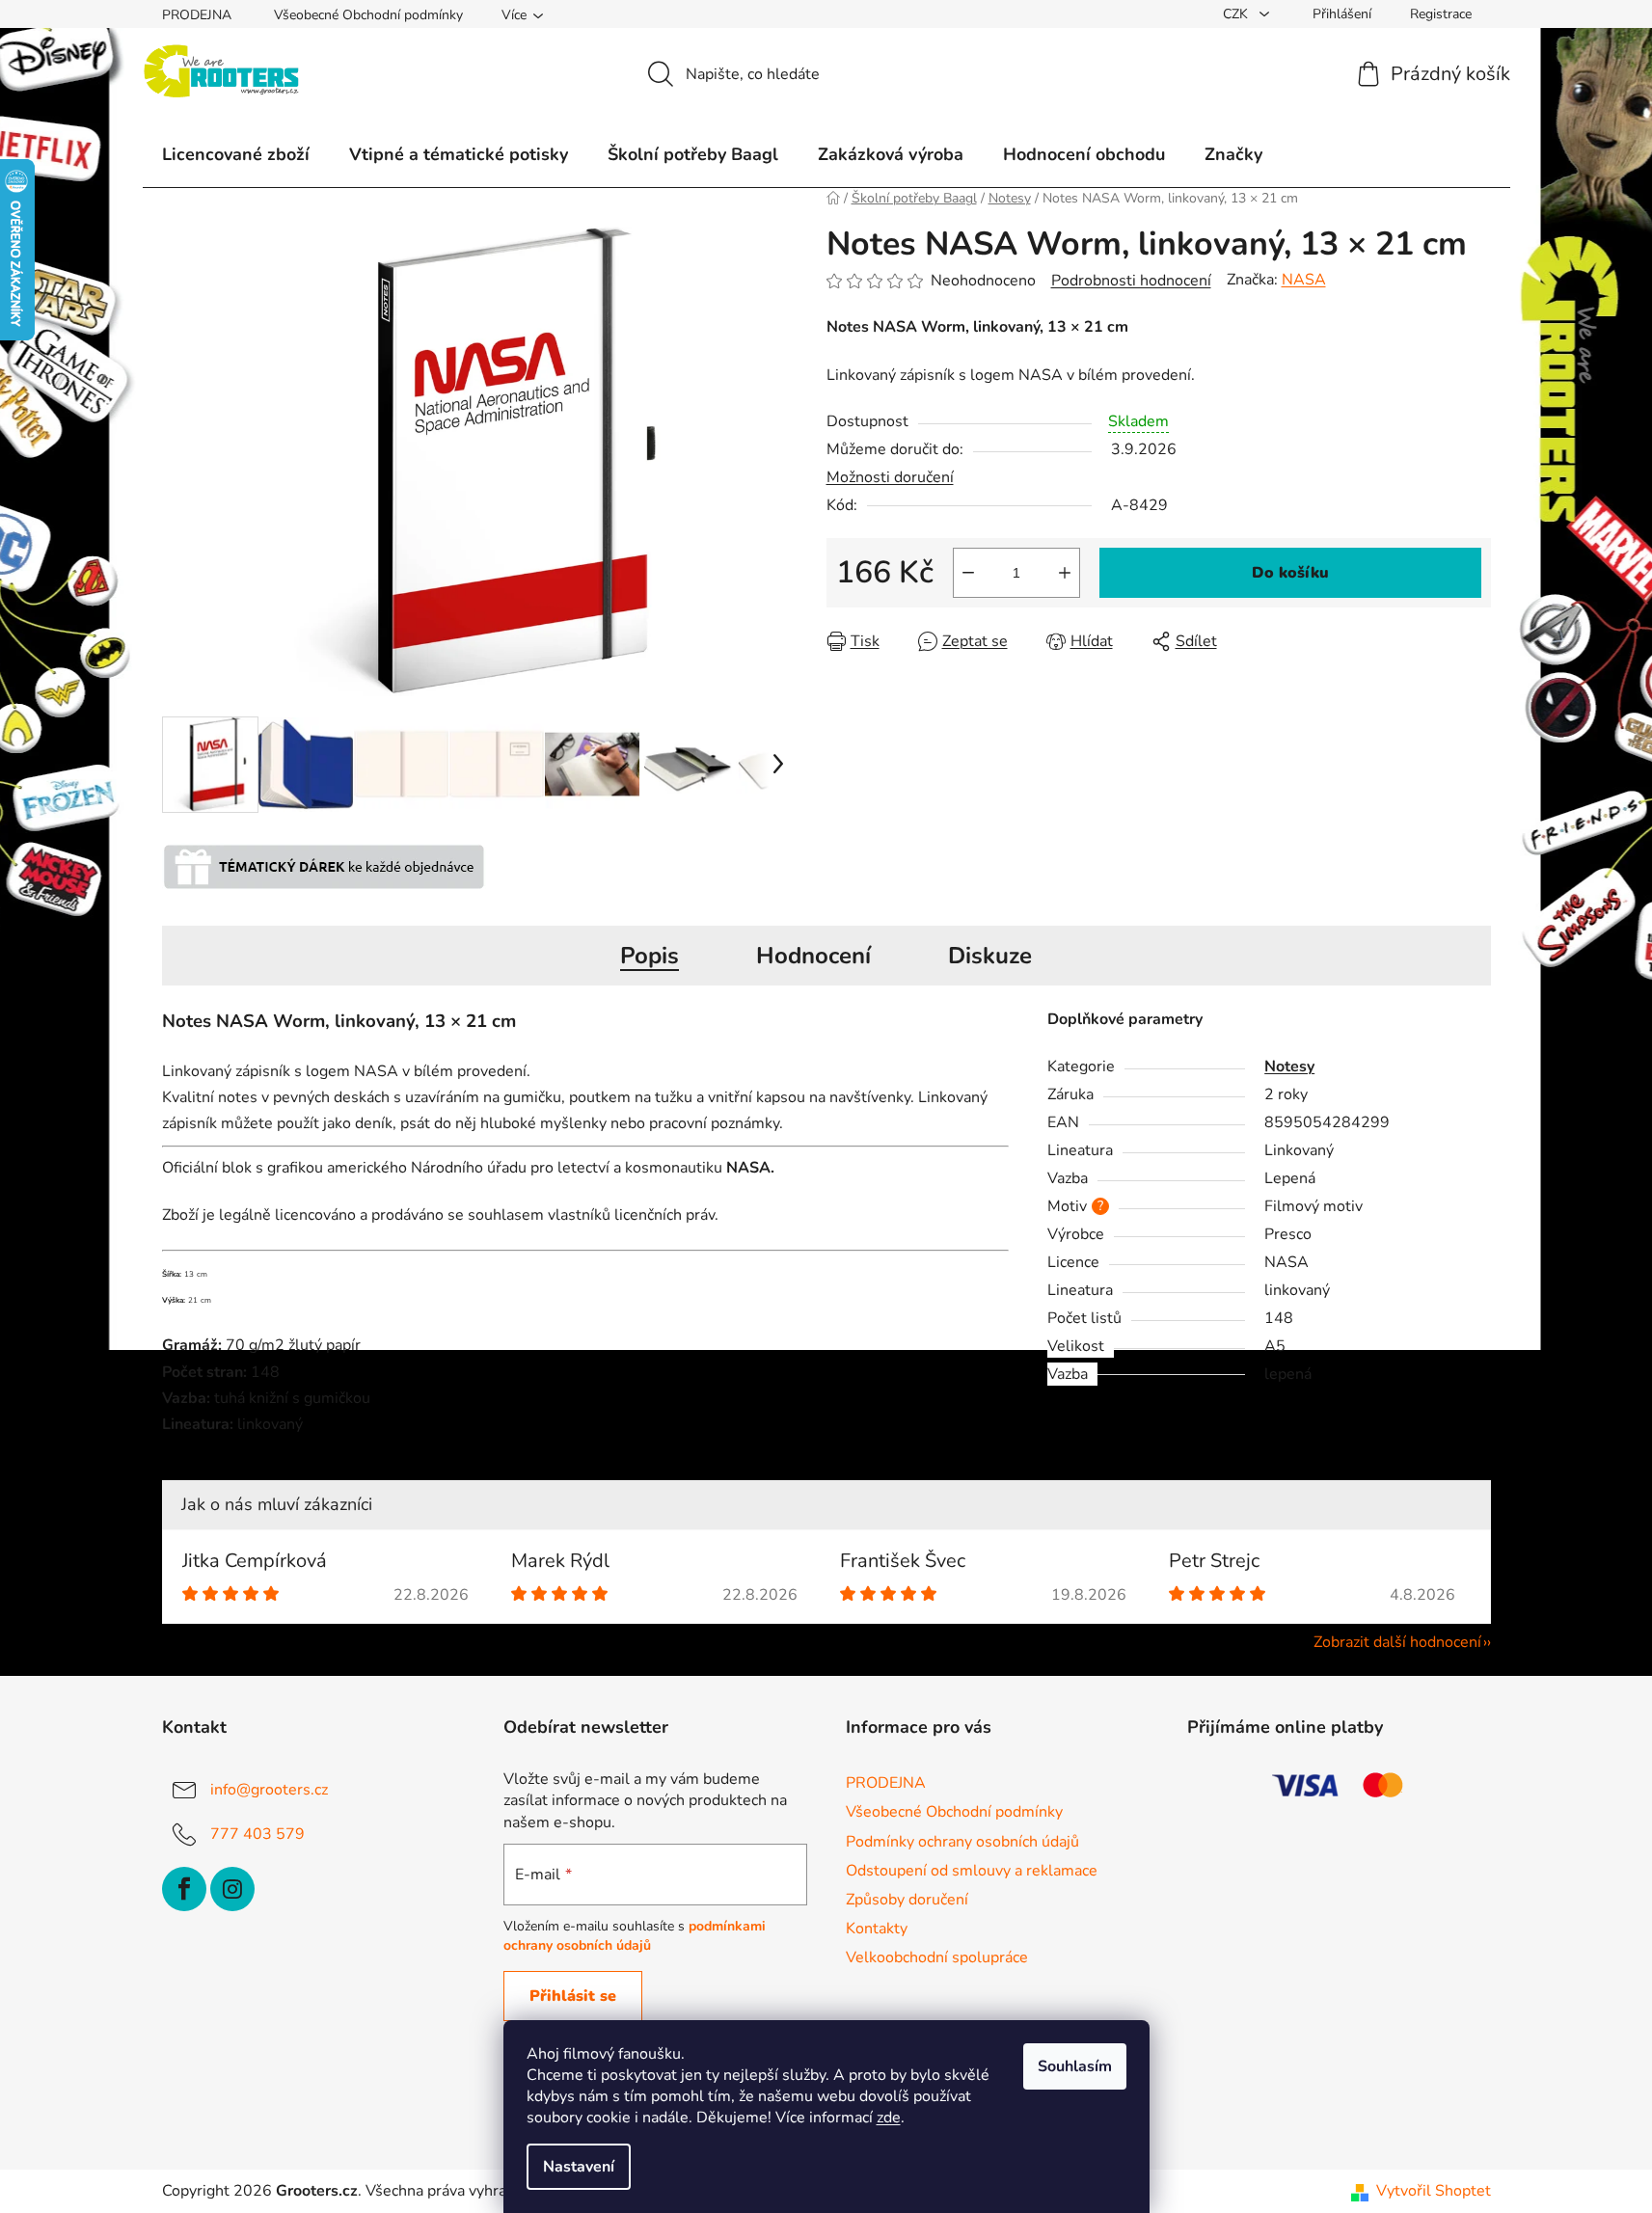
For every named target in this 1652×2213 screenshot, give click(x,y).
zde (889, 2118)
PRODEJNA (197, 15)
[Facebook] (184, 1889)
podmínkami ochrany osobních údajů (635, 1936)
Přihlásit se (573, 1996)
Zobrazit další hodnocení (1397, 1642)
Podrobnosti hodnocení (1131, 281)
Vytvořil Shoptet (1434, 2191)
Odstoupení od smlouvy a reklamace (972, 1871)
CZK (1237, 14)
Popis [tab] (650, 956)
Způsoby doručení (907, 1900)
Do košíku (1290, 573)
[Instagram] (232, 1889)
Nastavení (579, 2167)
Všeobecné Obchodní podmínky (368, 15)
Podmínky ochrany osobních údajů (962, 1842)
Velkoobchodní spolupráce (937, 1957)
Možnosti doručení (890, 477)
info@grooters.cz (269, 1790)
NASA (1304, 280)
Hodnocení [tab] (813, 956)
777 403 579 (257, 1834)
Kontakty (877, 1929)
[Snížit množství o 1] (968, 573)
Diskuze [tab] (990, 956)
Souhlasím (1075, 2066)
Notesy (1289, 1066)
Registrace (1441, 14)
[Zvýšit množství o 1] (1065, 573)
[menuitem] (236, 154)
